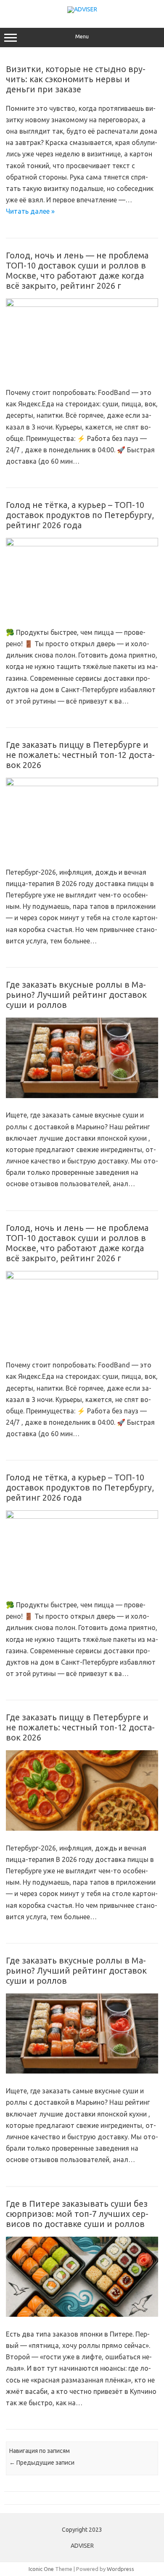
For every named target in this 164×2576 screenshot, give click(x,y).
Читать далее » (30, 211)
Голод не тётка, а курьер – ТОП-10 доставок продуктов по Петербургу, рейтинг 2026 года (80, 515)
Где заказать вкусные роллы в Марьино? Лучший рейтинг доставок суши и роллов (76, 995)
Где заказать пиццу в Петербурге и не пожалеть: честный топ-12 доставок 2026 (80, 755)
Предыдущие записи (42, 2463)
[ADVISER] (82, 9)
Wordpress (120, 2569)
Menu (82, 36)
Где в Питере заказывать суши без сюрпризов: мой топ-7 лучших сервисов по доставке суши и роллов (77, 2214)
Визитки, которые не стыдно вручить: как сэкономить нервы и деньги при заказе (76, 79)
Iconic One (41, 2569)
